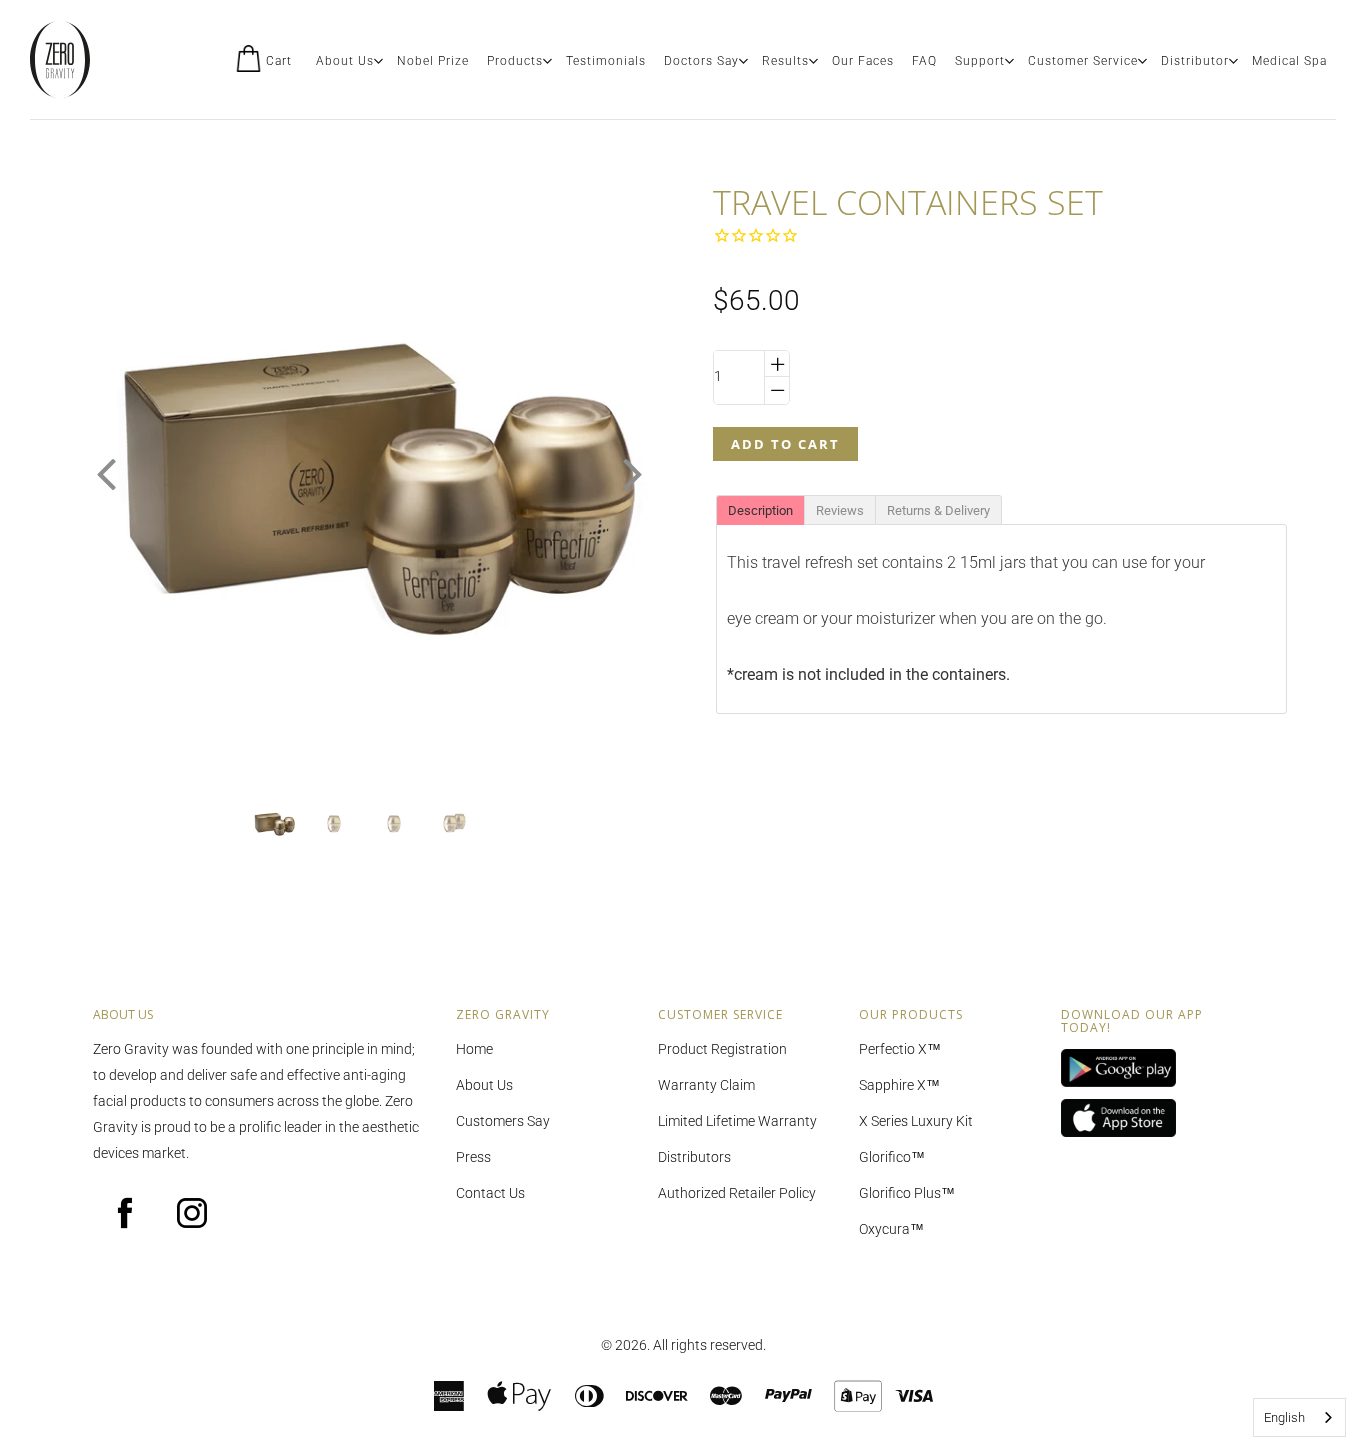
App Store (1147, 1119)
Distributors (694, 1157)
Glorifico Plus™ (907, 1193)
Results (785, 61)
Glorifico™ (892, 1157)
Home (474, 1049)
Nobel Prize (433, 61)
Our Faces (863, 61)
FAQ (924, 61)
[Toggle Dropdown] (378, 61)
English (1284, 1417)
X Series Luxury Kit (916, 1121)
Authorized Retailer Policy (737, 1193)
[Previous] (106, 474)
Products (515, 61)
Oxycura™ (891, 1229)
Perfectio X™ (900, 1049)
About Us (345, 61)
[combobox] (1299, 1417)
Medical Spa (1289, 61)
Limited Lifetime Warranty (737, 1121)
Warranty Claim (706, 1085)
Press (473, 1157)
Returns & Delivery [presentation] (938, 510)
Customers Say (503, 1121)
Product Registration (722, 1049)
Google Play (1147, 1069)
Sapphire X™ (899, 1085)
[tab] (760, 509)
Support (980, 61)
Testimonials (606, 61)
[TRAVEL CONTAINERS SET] (274, 823)
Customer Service (1083, 61)
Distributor (1195, 61)
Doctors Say (701, 61)
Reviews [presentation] (840, 510)
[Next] (633, 474)
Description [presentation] (760, 510)
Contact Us (490, 1193)
